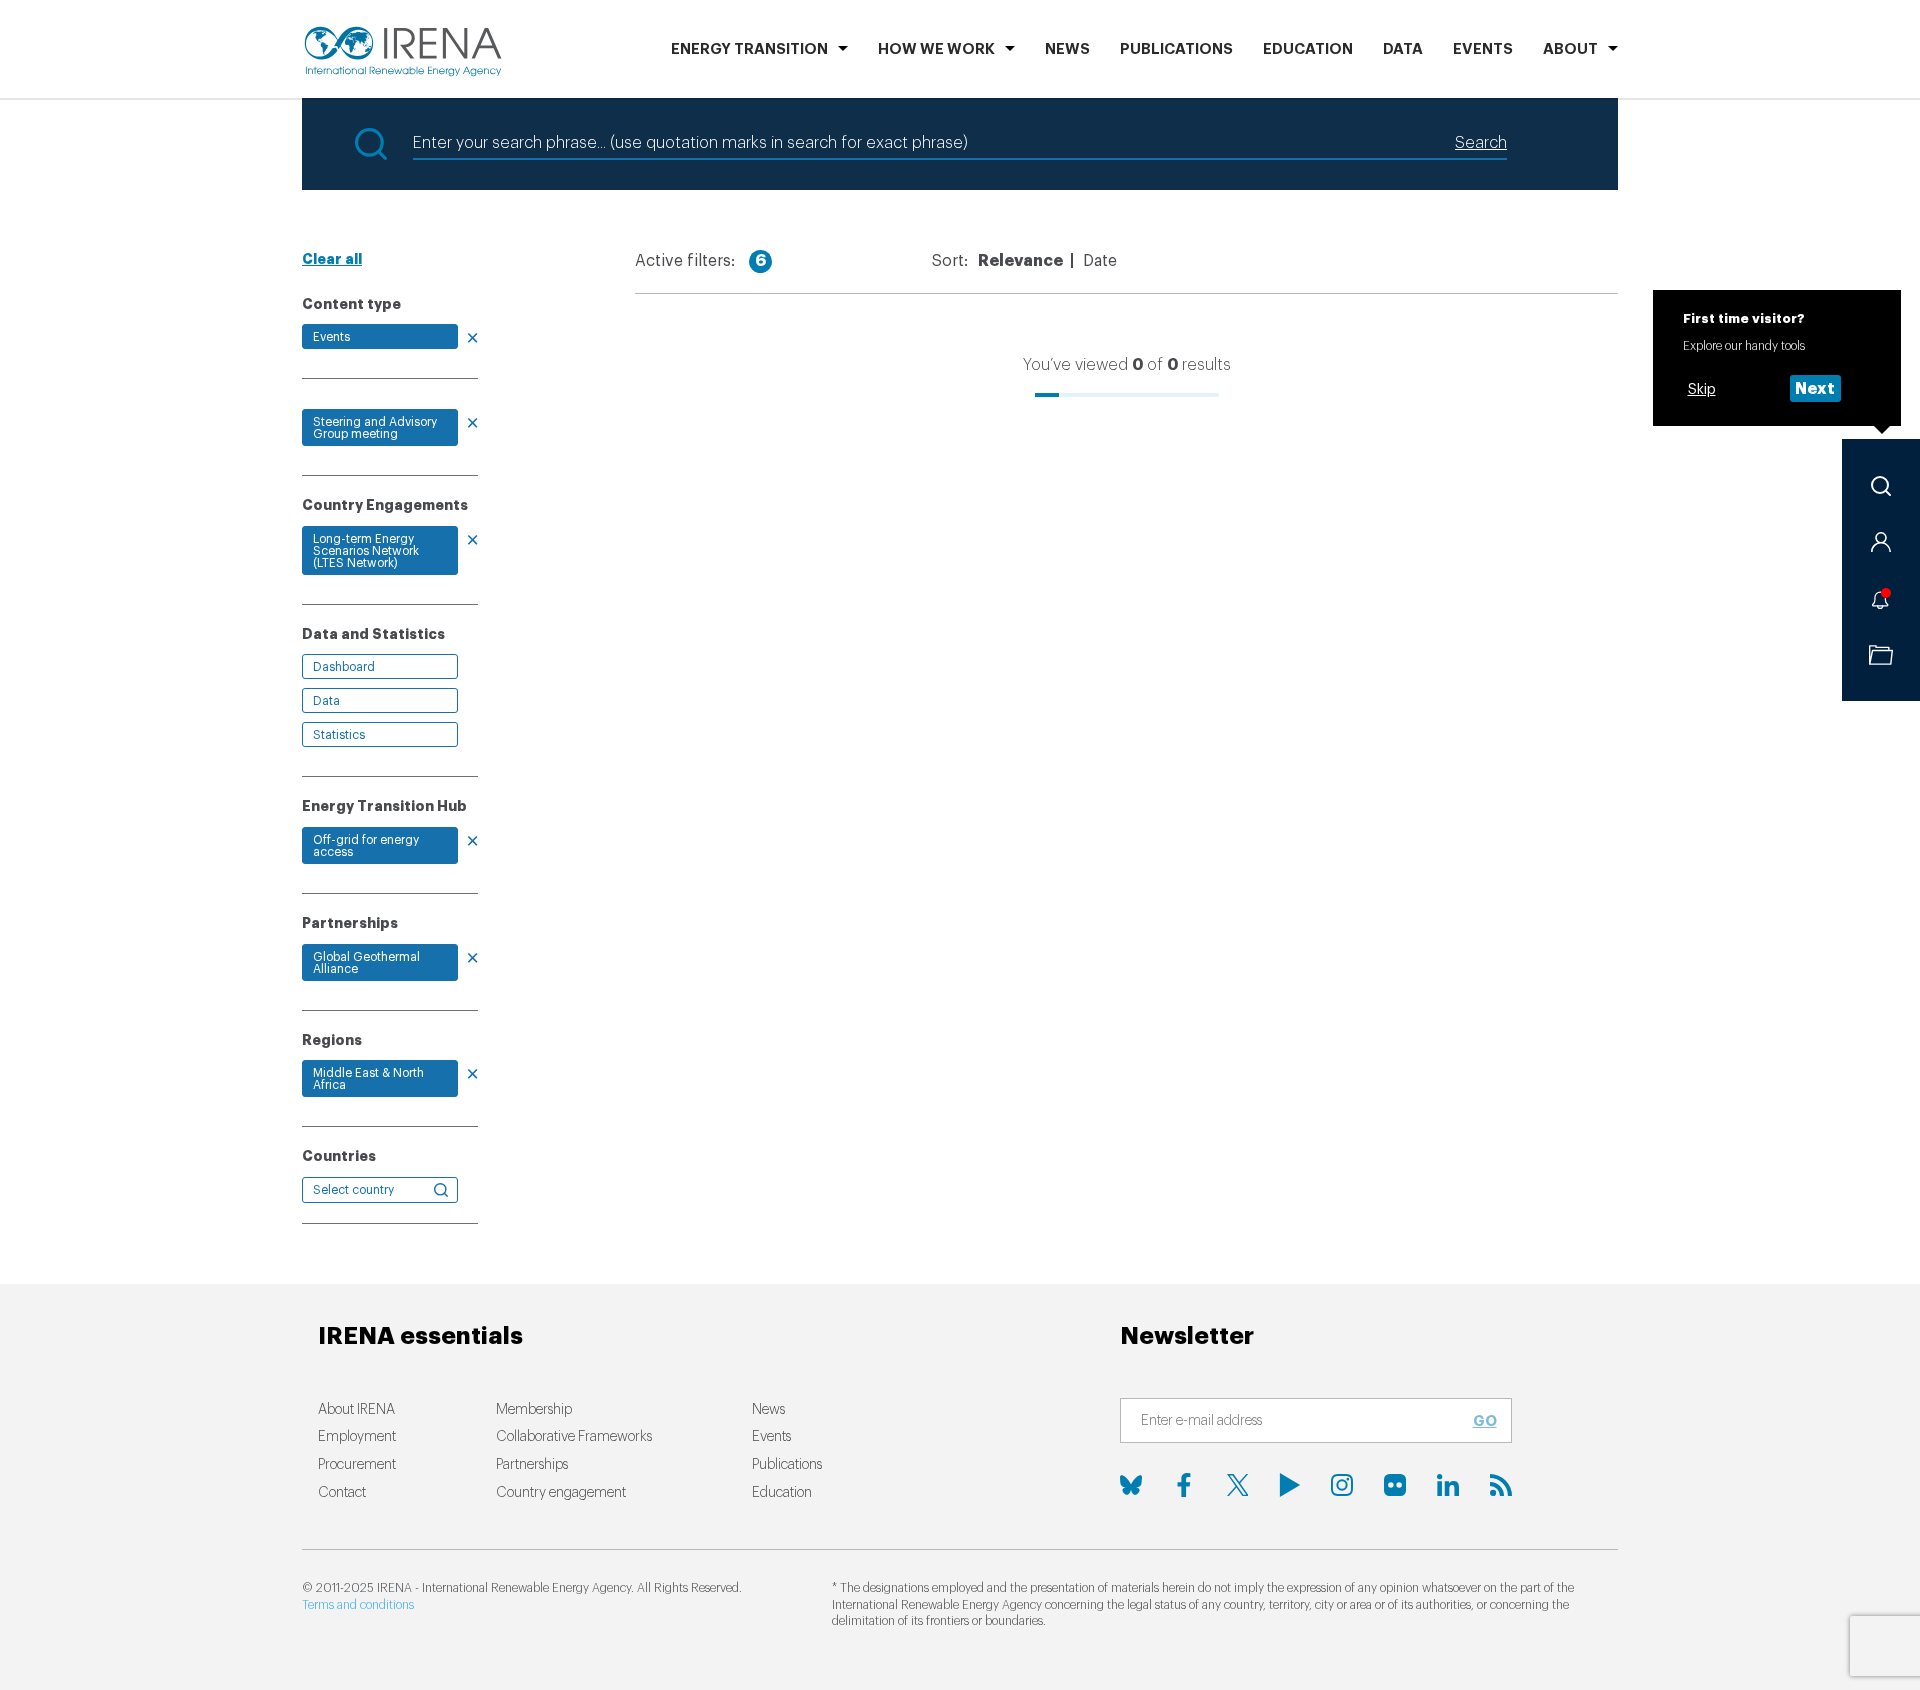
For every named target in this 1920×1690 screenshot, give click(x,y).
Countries (339, 1156)
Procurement (357, 1465)
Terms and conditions (358, 1605)
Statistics (339, 735)
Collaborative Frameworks (574, 1437)
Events (1483, 49)
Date (1100, 261)
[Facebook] (1184, 1485)
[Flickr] (1395, 1485)
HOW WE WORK (936, 49)
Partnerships (532, 1465)
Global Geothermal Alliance (366, 963)
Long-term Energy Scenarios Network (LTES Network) (366, 551)
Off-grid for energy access (366, 846)
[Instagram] (1342, 1485)
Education (1308, 49)
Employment (357, 1437)
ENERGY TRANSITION (749, 49)
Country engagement (561, 1493)
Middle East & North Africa (368, 1079)
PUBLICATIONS (1176, 49)
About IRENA (356, 1410)
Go (1485, 1421)
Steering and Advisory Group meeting (375, 428)
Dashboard (344, 667)
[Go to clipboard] (1881, 655)
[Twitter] (1237, 1485)
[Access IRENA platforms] (1881, 542)
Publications (787, 1465)
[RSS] (1501, 1485)
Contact (342, 1493)
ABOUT (1570, 49)
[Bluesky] (1131, 1485)
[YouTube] (1290, 1485)
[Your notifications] (1881, 599)
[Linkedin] (1448, 1485)
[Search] (1881, 486)
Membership (534, 1410)
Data (1403, 49)
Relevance (1020, 261)
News (1067, 49)
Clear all (332, 259)
